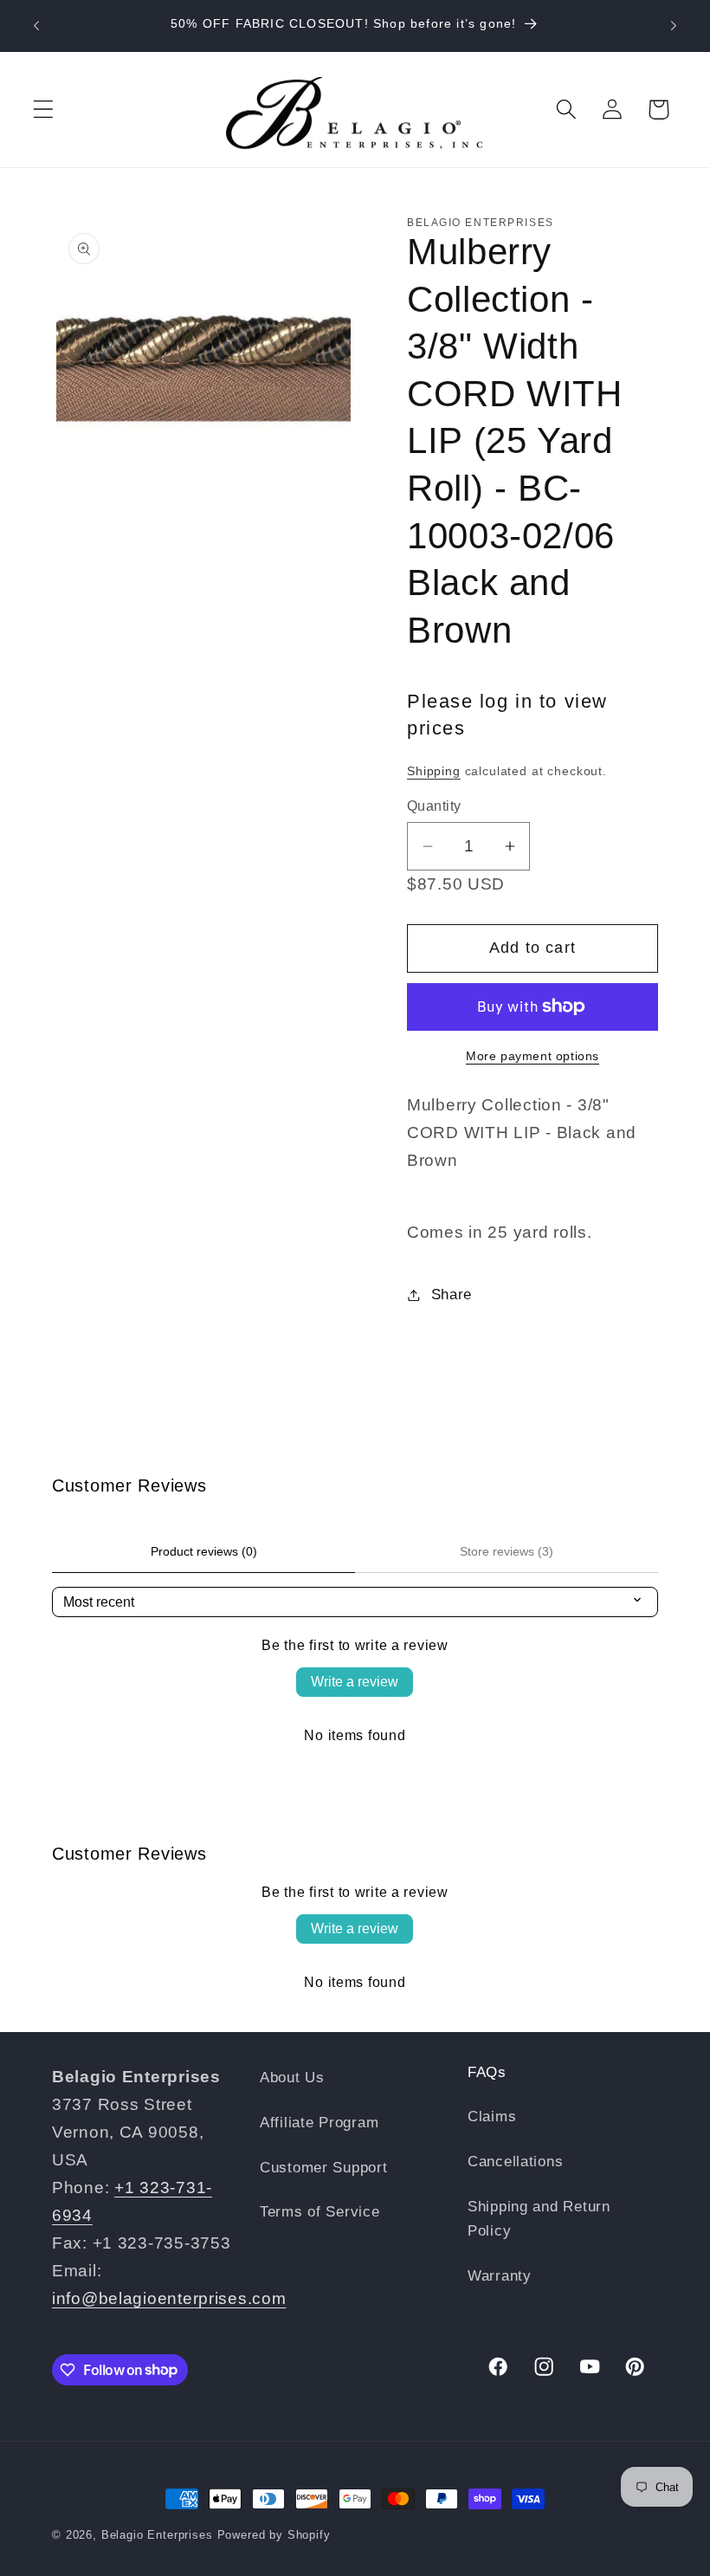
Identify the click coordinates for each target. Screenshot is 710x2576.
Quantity (434, 806)
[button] (44, 110)
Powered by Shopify (274, 2535)
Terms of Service (320, 2212)
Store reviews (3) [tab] (507, 1551)
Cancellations (515, 2162)
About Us (292, 2078)
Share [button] (452, 1294)
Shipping (434, 771)
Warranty (500, 2276)
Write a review (355, 1682)
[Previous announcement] (36, 26)
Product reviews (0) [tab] (204, 1551)
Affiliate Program (319, 2123)
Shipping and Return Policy (539, 2219)
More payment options (532, 1056)
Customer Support (324, 2168)
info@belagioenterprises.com (169, 2298)
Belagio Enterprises (157, 2535)
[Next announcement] (674, 26)
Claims (492, 2116)
